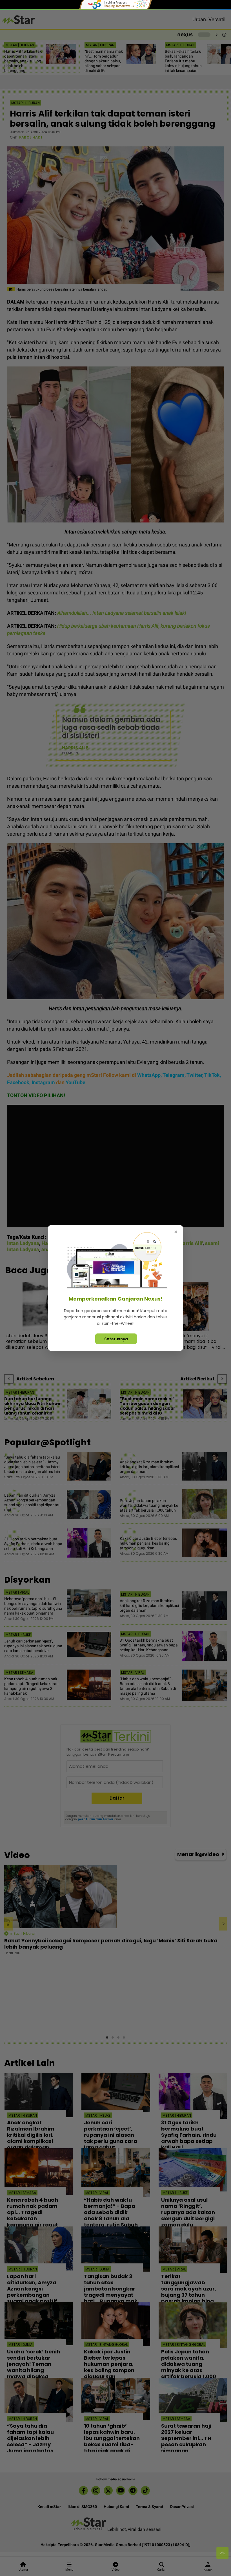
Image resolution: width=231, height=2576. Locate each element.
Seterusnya (116, 1339)
